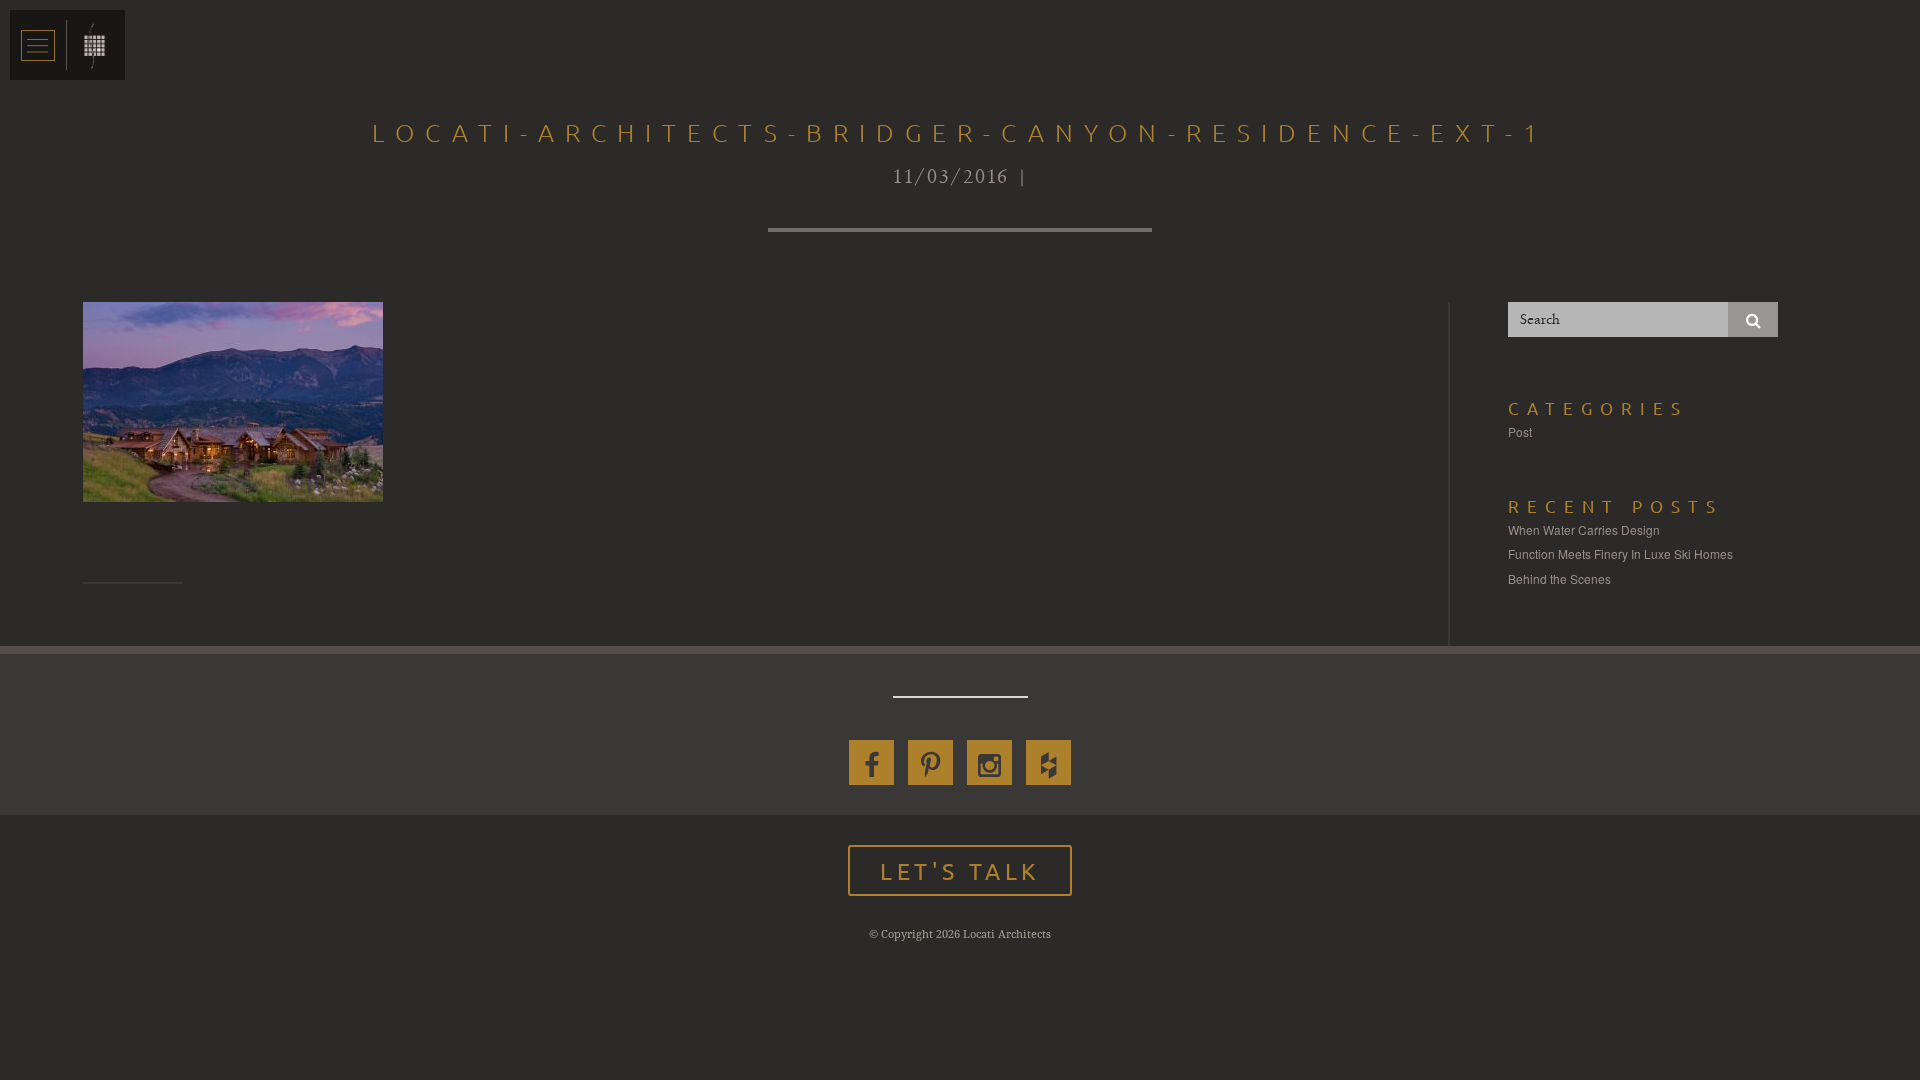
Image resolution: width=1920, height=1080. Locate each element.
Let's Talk (960, 870)
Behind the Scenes (1559, 578)
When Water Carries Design (1584, 529)
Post (1520, 431)
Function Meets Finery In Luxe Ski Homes (1620, 553)
